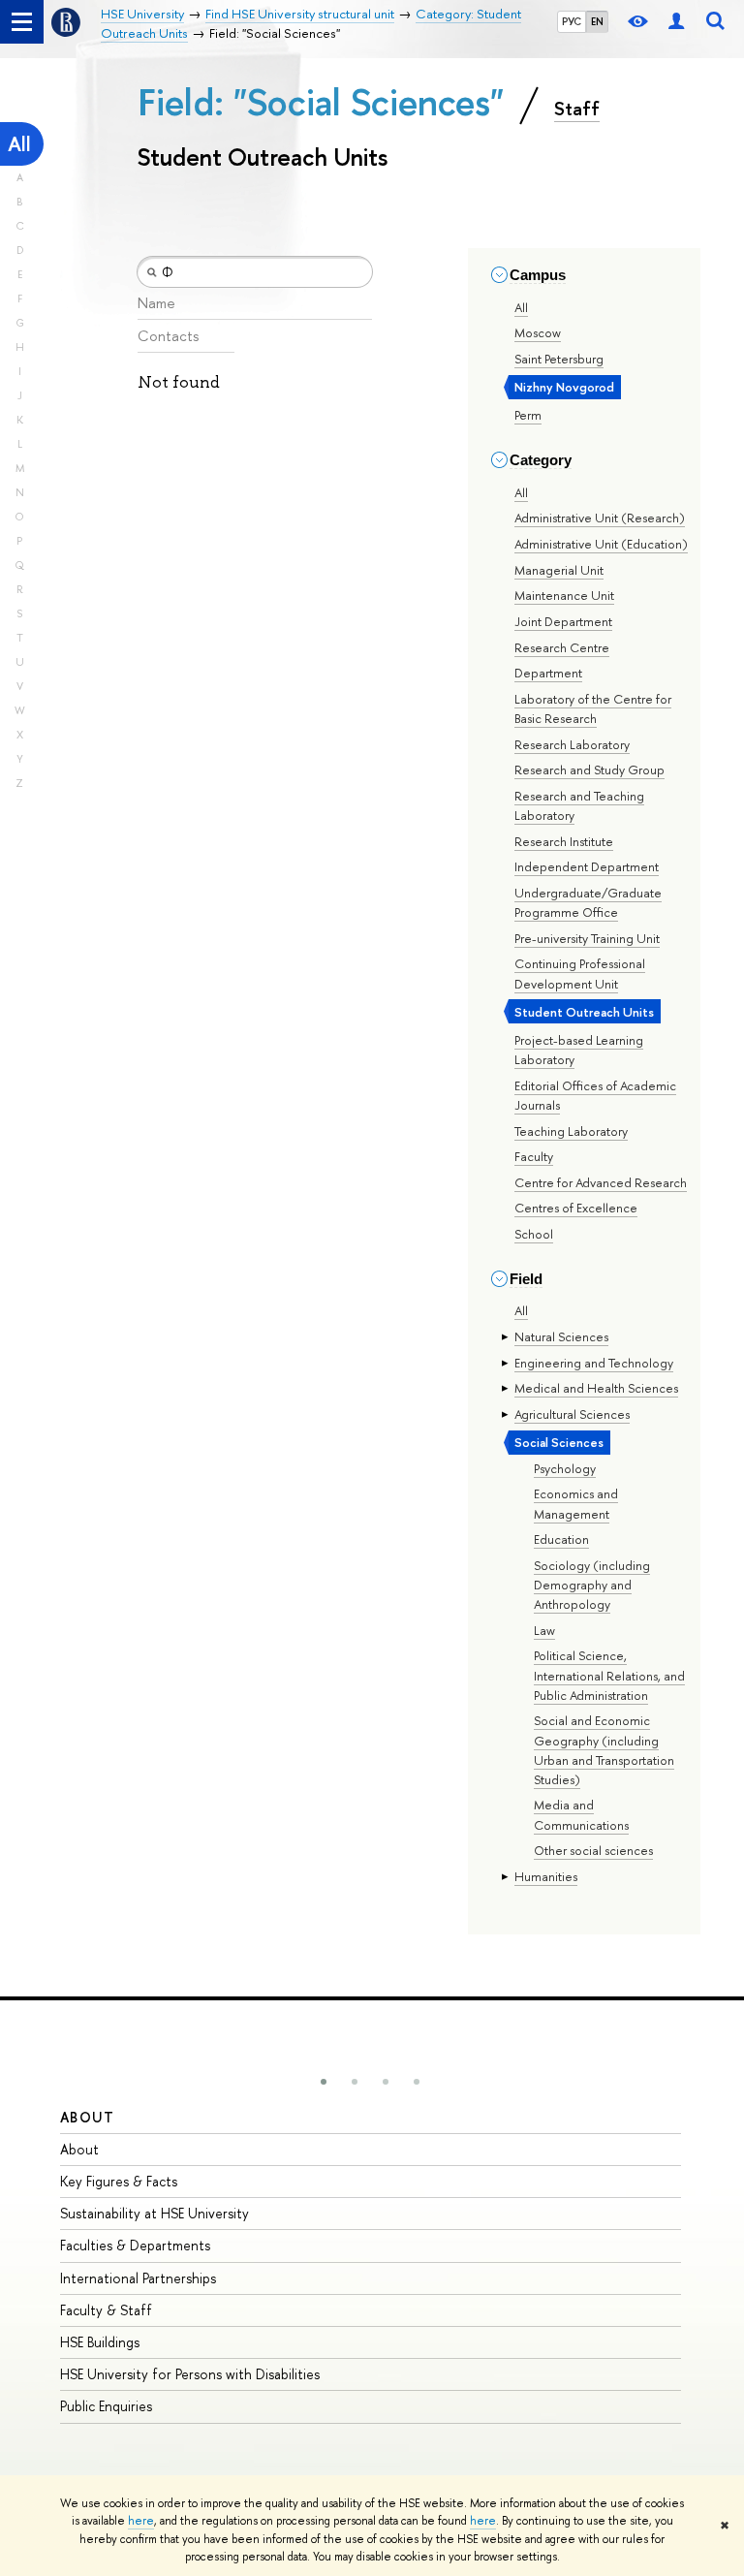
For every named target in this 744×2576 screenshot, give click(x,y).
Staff (577, 109)
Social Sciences (559, 1442)
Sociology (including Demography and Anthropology (592, 1585)
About (87, 2117)
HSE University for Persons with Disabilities (190, 2374)
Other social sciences (593, 1850)
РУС (572, 21)
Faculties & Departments (135, 2245)
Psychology (565, 1468)
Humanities (546, 1876)
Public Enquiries (106, 2406)
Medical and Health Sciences (596, 1388)
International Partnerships (138, 2278)
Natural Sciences (561, 1336)
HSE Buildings (100, 2342)
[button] (324, 2082)
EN (597, 21)
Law (544, 1630)
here (141, 2521)
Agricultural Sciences (572, 1414)
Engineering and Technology (594, 1363)
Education (561, 1539)
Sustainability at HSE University (155, 2213)
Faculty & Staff (106, 2310)
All (19, 144)
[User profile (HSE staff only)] (676, 22)
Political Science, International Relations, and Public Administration (609, 1675)
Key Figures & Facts (119, 2181)
